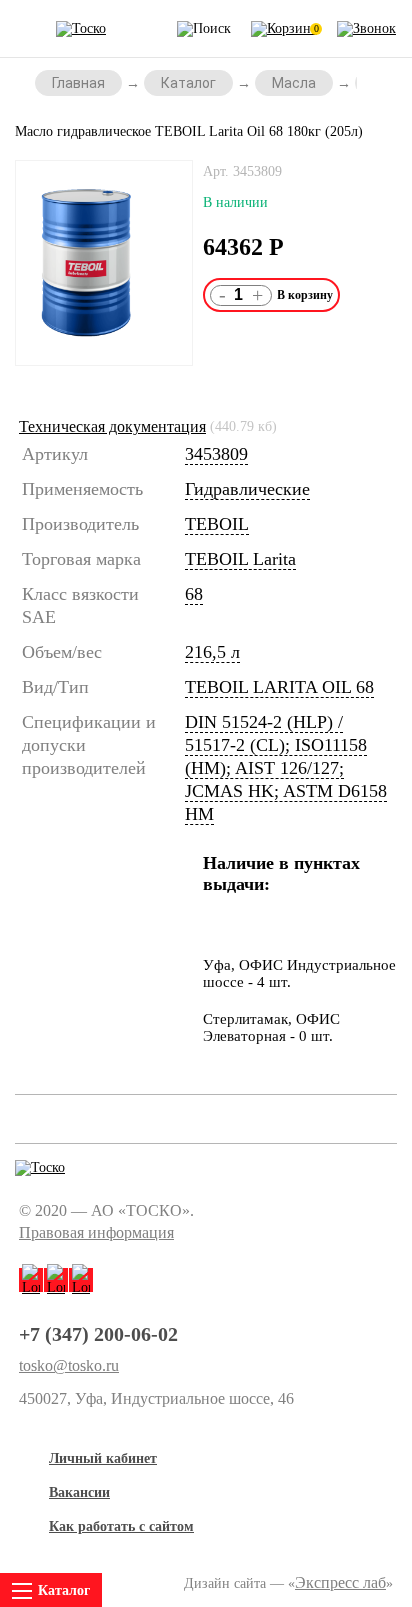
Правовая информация (96, 1232)
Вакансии (79, 1492)
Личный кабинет (103, 1458)
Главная (78, 83)
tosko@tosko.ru (69, 1366)
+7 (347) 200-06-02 (98, 1334)
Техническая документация (112, 426)
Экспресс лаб (340, 1582)
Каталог (188, 83)
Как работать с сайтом (121, 1526)
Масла (294, 83)
